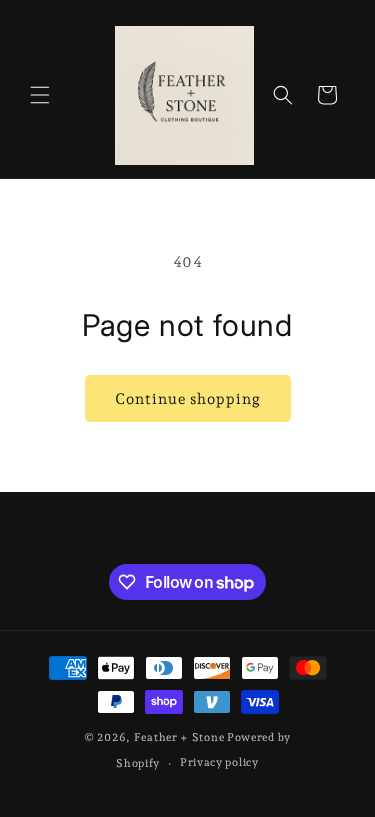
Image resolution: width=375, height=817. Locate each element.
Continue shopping (188, 399)
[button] (40, 95)
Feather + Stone (179, 737)
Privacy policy (219, 762)
